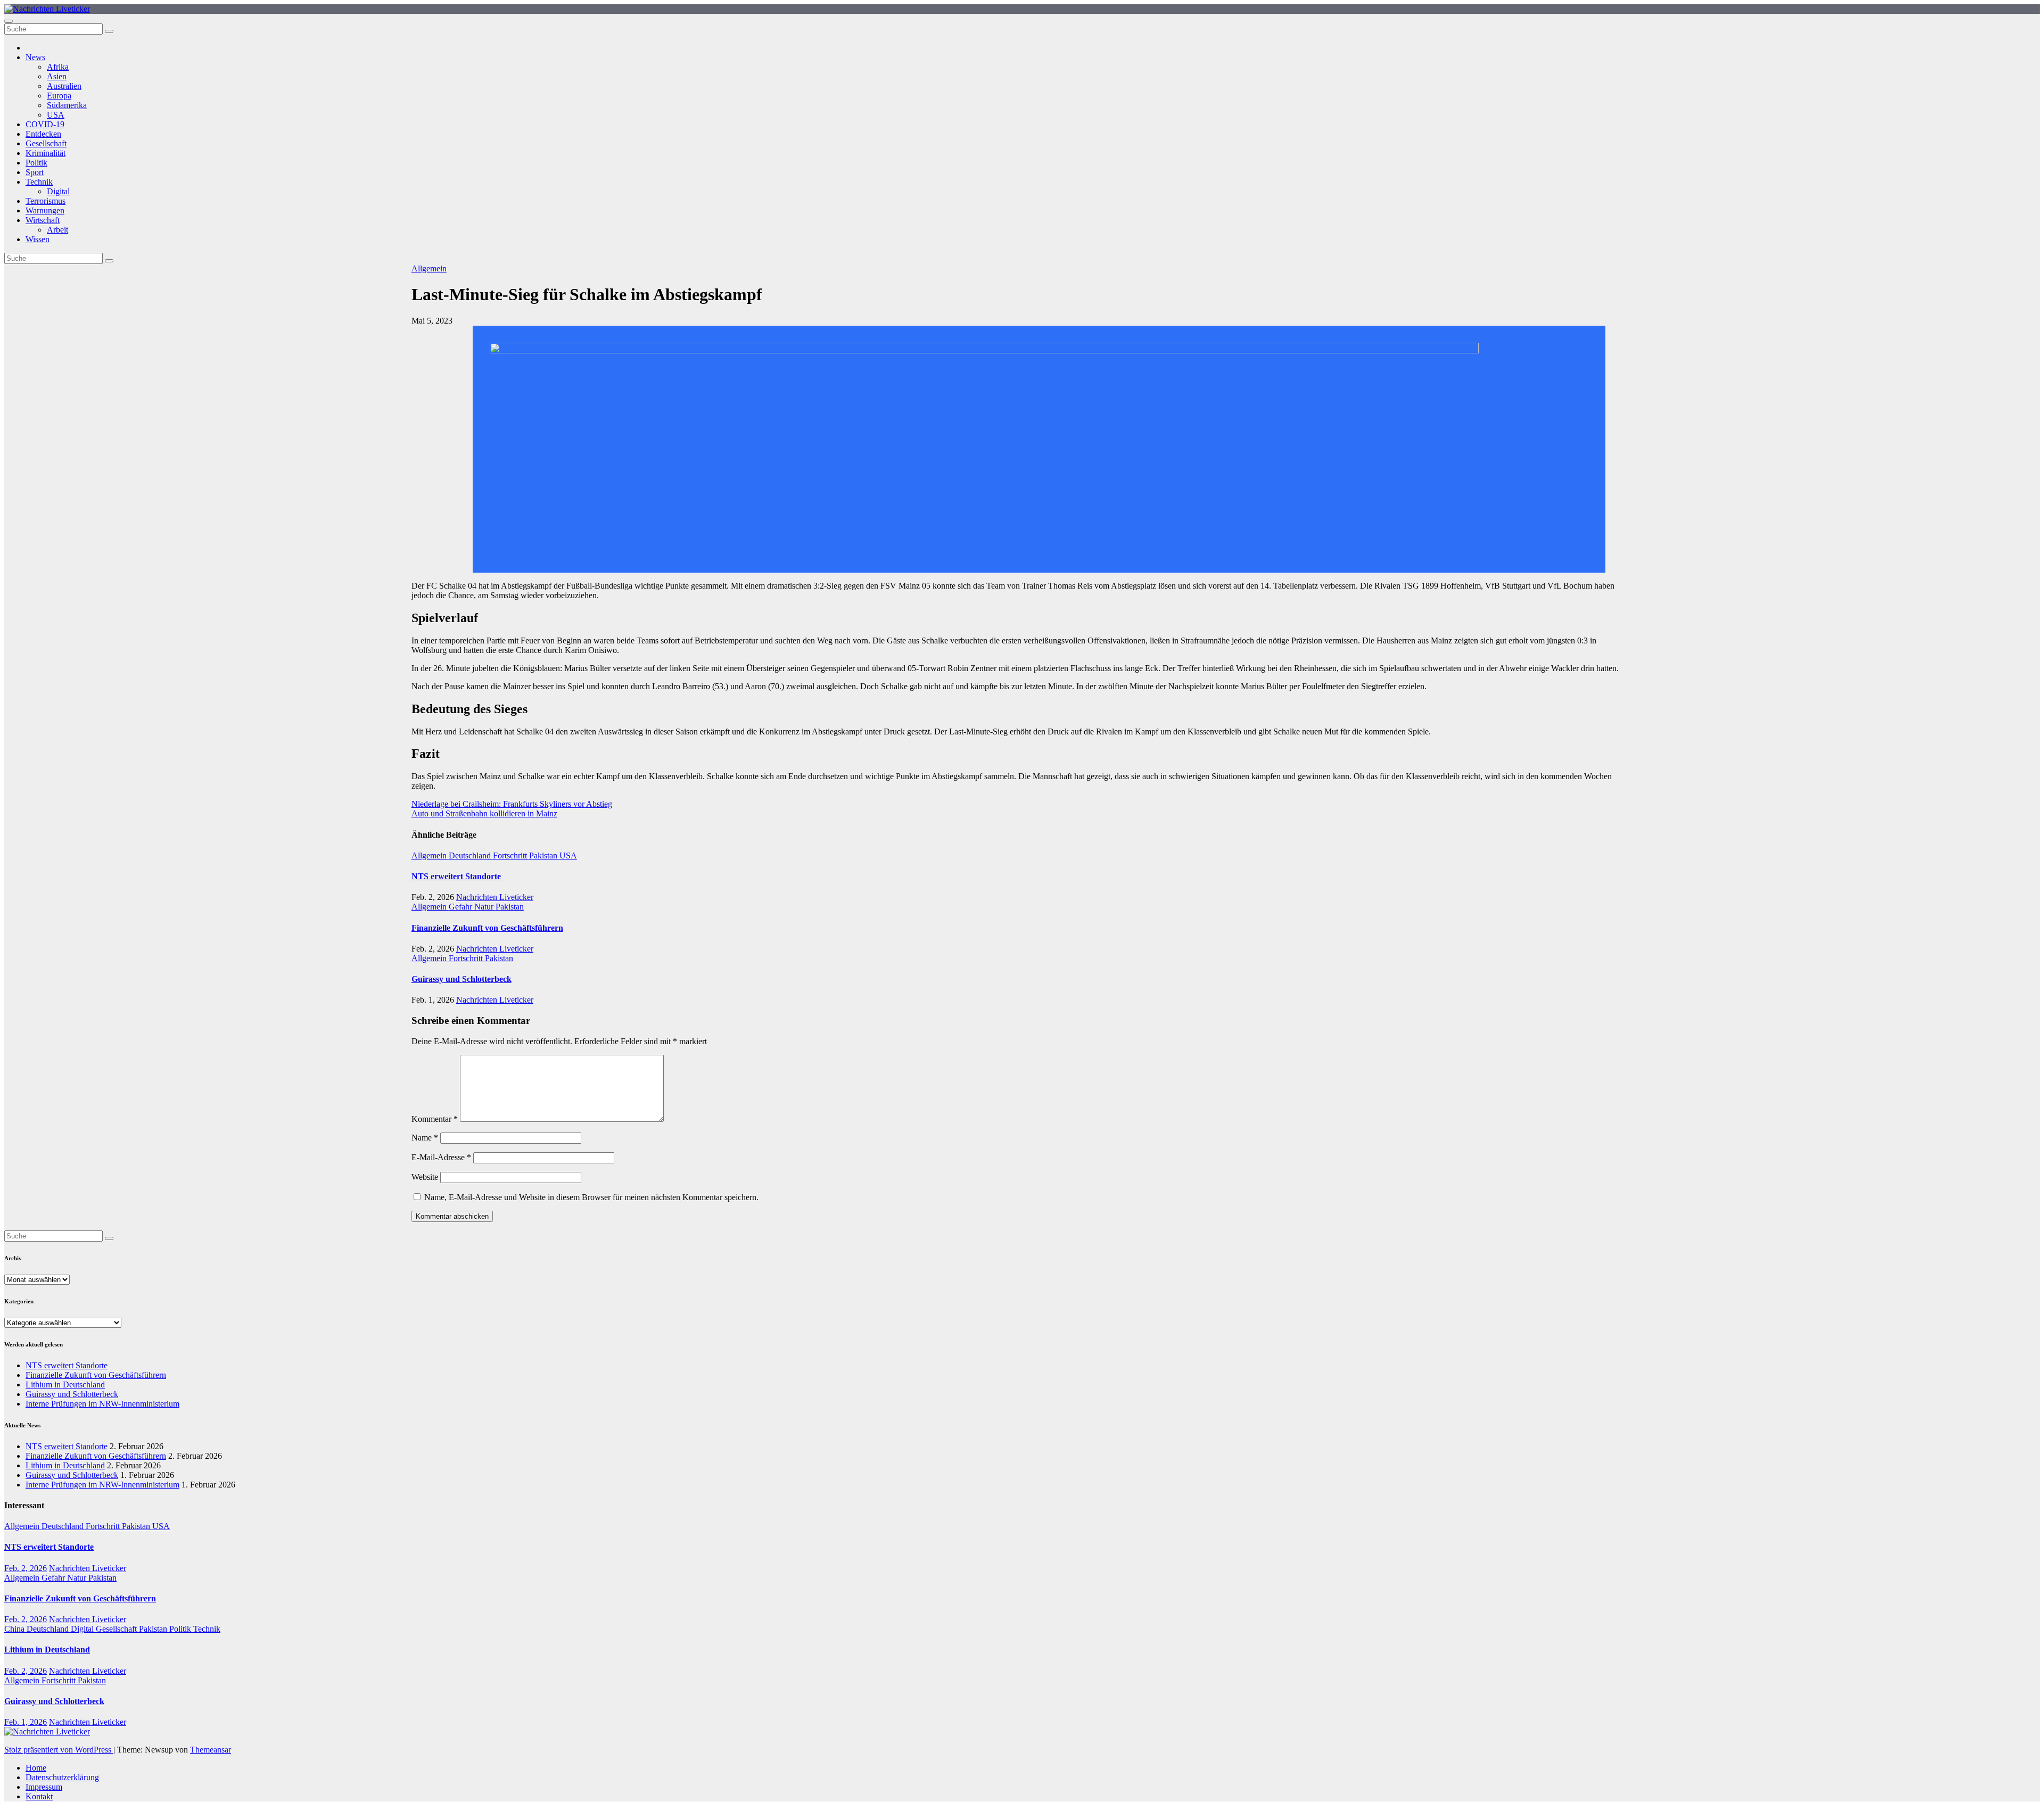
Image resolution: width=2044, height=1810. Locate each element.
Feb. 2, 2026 (26, 1568)
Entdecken (43, 134)
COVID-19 (45, 124)
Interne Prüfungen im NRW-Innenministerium (102, 1404)
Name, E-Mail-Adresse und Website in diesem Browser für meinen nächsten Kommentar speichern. (591, 1197)
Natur (485, 907)
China (15, 1629)
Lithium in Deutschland (65, 1385)
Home (36, 1768)
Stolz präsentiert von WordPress (59, 1750)
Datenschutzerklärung (62, 1777)
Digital (58, 191)
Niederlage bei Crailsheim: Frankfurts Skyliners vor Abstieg (512, 804)
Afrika (58, 67)
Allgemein (429, 268)
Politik (36, 163)
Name (425, 1138)
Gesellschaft (46, 143)
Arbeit (57, 230)
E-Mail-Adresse (441, 1157)
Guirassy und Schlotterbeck (461, 979)
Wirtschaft (43, 220)
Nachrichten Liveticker (495, 897)
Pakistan (544, 856)
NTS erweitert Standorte (456, 876)
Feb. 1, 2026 (26, 1722)
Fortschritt (511, 856)
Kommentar (435, 1119)
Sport (35, 172)
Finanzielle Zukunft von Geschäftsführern (487, 928)
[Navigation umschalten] (9, 21)
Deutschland (471, 856)
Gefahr (461, 907)
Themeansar (211, 1750)
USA (56, 115)
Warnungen (45, 210)
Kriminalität (46, 153)
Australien (64, 86)
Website (425, 1177)
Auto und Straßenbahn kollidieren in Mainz (484, 813)
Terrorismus (46, 201)
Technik (39, 182)
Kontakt (39, 1796)
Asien (57, 76)
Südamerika (67, 105)
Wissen (38, 239)
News (35, 57)
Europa (59, 96)
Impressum (44, 1787)
